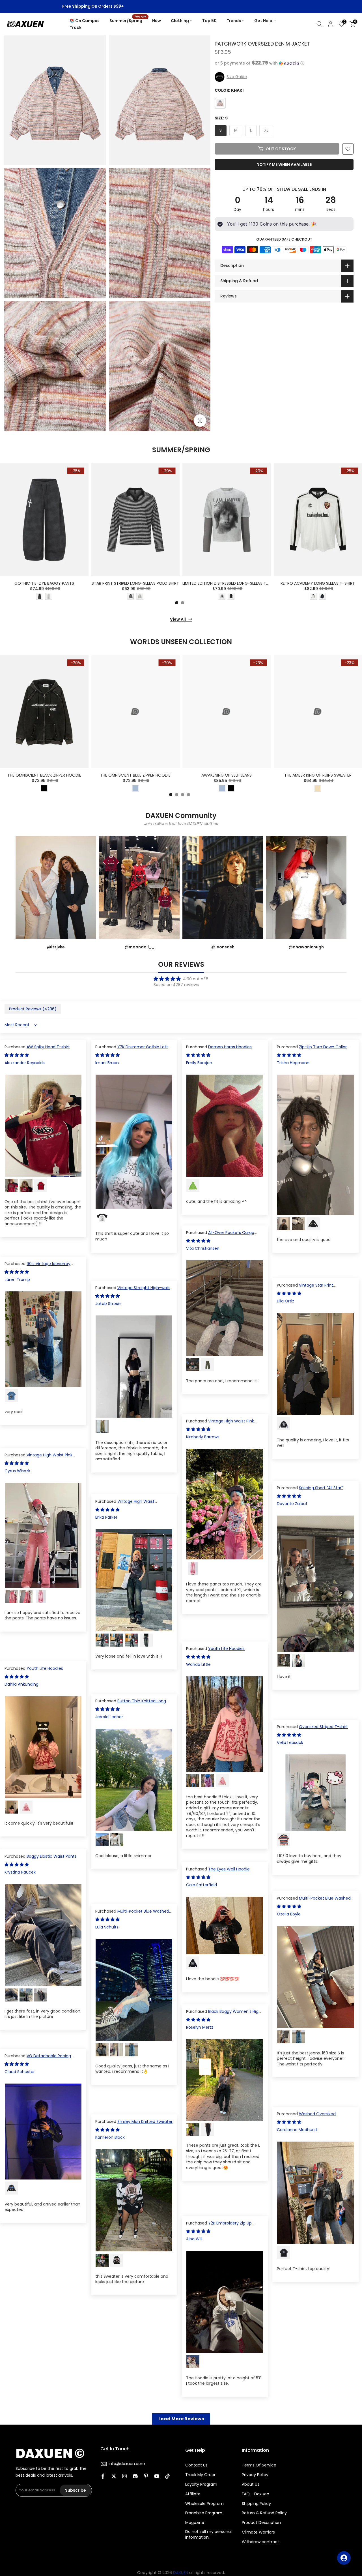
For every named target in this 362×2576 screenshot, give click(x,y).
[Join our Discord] (135, 2476)
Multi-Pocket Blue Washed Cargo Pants (314, 1901)
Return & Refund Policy (264, 2513)
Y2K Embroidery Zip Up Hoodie (219, 2226)
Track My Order (200, 2475)
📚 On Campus (85, 21)
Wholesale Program (204, 2504)
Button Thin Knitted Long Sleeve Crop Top (131, 1704)
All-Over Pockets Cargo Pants (220, 1235)
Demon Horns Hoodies (230, 1047)
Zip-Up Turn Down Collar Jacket (312, 1050)
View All (178, 619)
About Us (251, 2484)
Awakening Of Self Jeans (227, 775)
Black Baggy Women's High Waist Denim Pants (224, 2014)
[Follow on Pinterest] (146, 2476)
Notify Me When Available (284, 164)
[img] (181, 979)
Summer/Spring (128, 20)
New (157, 21)
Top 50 (209, 21)
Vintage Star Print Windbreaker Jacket (305, 1288)
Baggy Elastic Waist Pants (52, 1856)
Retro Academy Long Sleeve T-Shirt (318, 584)
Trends (234, 21)
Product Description (261, 2523)
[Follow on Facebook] (103, 2476)
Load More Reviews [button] (181, 2419)
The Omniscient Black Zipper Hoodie (44, 775)
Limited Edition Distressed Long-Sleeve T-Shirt (231, 584)
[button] (284, 63)
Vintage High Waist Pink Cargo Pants (220, 1424)
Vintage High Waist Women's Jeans (125, 1504)
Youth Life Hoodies (226, 1649)
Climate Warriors (258, 2532)
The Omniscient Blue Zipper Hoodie (135, 775)
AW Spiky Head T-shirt (48, 1047)
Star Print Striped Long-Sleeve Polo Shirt (135, 584)
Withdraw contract (260, 2542)
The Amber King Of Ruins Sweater (318, 775)
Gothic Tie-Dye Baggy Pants (44, 584)
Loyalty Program (201, 2484)
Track (76, 27)
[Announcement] (181, 7)
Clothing (180, 21)
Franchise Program (204, 2513)
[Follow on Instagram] (124, 2476)
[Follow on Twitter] (114, 2476)
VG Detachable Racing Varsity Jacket (38, 2059)
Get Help (263, 21)
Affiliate (193, 2494)
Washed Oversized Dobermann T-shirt (306, 2117)
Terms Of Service (259, 2465)
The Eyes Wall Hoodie (229, 1869)
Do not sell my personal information (208, 2535)
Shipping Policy (256, 2504)
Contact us (196, 2465)
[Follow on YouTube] (157, 2476)
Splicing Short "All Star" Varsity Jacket (310, 1491)
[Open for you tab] (344, 2558)
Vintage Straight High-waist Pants (133, 1291)
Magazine (195, 2523)
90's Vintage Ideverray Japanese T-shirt (37, 1266)
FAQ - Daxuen (256, 2494)
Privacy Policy (255, 2475)
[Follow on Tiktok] (167, 2476)
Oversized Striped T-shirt (323, 1727)
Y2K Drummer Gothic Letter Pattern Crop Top (134, 1050)
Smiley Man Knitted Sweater (145, 2121)
